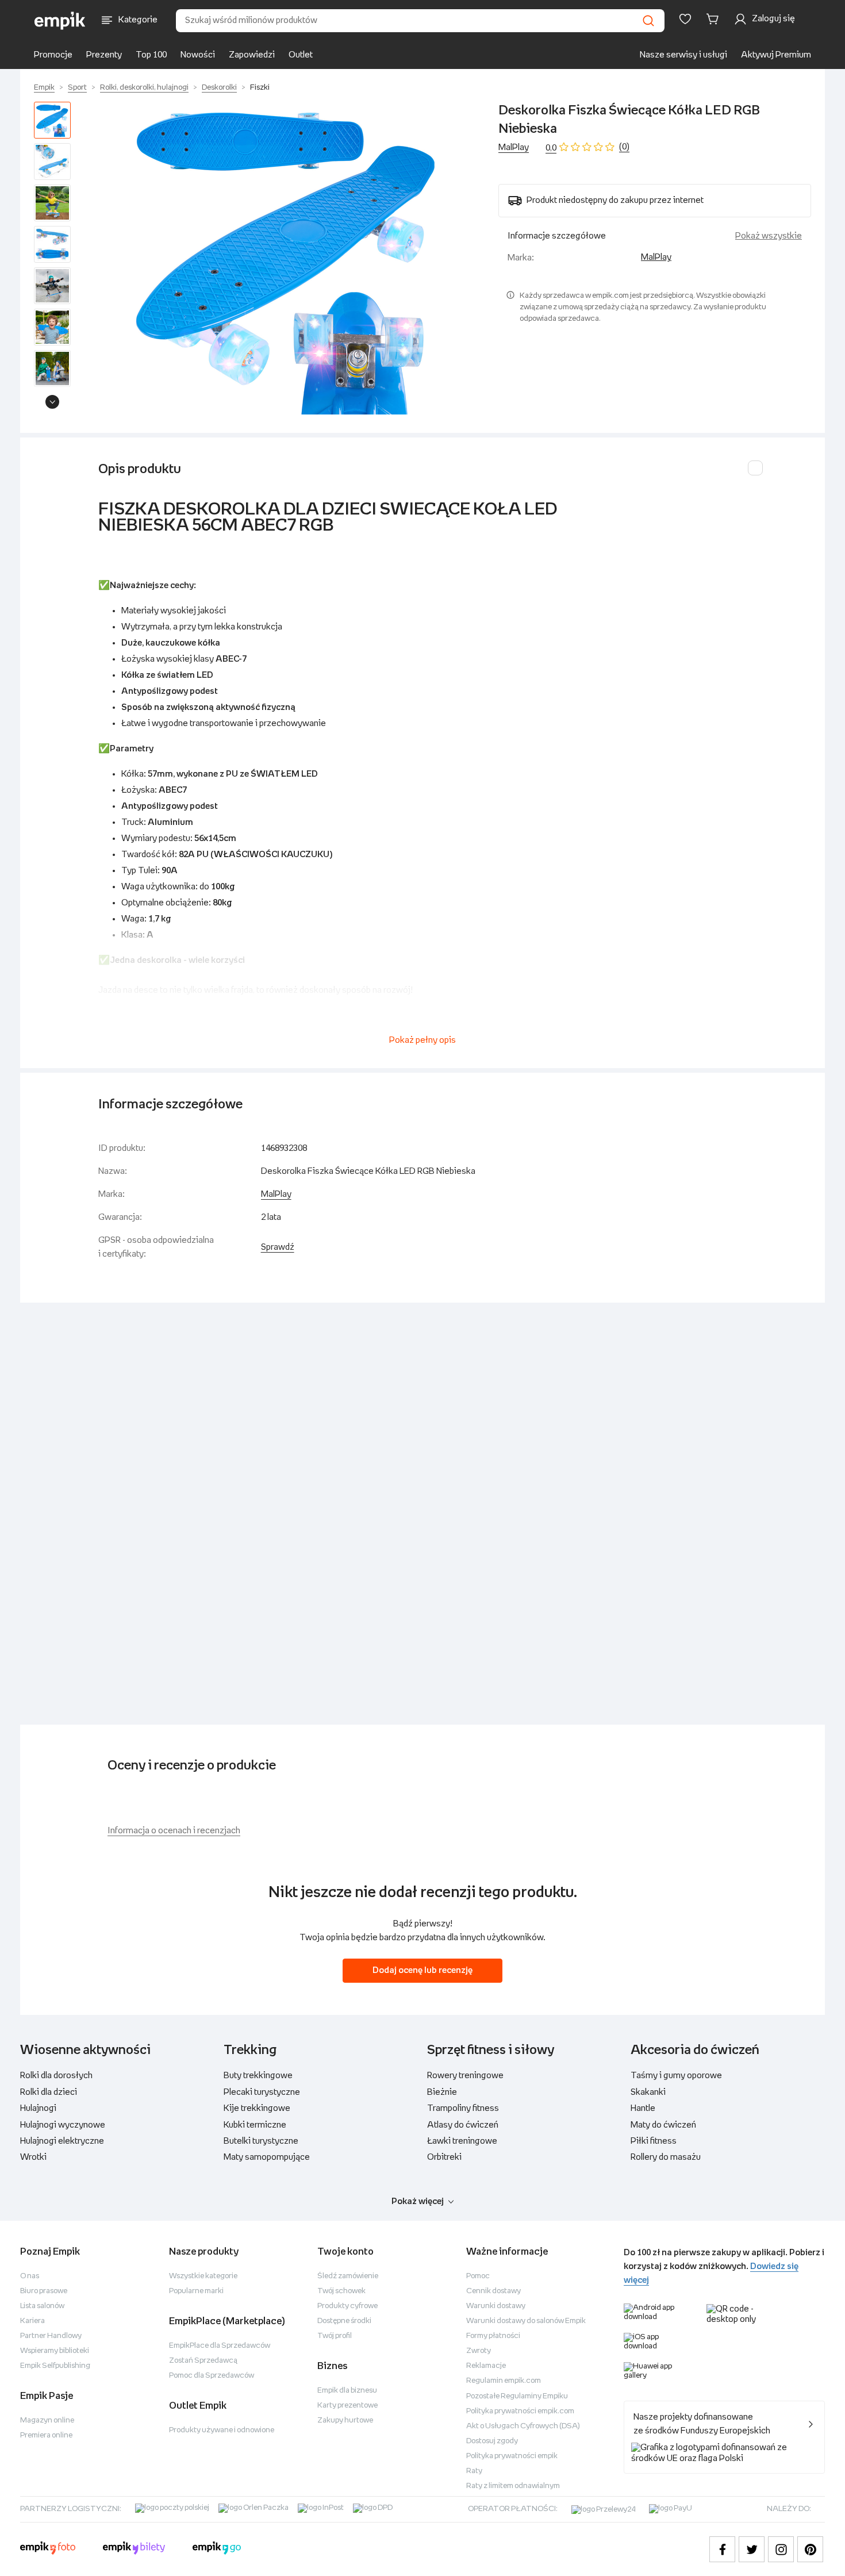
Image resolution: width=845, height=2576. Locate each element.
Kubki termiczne (255, 2125)
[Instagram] (781, 2549)
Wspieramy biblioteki (55, 2351)
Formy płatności (493, 2336)
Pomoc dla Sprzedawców (212, 2376)
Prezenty (104, 55)
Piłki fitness (654, 2141)
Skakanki (648, 2092)
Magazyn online (47, 2420)
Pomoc (478, 2276)
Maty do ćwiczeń (663, 2125)
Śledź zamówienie (348, 2276)
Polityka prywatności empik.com (520, 2411)
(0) (624, 147)
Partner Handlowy (51, 2336)
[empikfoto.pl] (48, 2550)
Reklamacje (486, 2366)
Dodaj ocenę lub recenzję (422, 1970)
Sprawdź (278, 1247)
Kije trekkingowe (257, 2108)
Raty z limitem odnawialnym (513, 2486)
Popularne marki (196, 2291)
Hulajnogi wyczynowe (63, 2125)
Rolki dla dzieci (49, 2092)
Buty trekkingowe (258, 2076)
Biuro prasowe (44, 2291)
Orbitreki (444, 2157)
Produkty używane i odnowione (222, 2430)
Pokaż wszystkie (769, 236)
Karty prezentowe (347, 2406)
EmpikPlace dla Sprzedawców (220, 2346)
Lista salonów (42, 2306)
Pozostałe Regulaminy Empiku (517, 2396)
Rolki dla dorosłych (56, 2076)
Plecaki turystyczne (262, 2092)
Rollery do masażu (666, 2157)
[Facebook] (722, 2549)
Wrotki (33, 2157)
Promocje (53, 55)
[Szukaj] (648, 21)
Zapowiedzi (252, 55)
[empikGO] (217, 2550)
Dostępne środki (344, 2321)
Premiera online (46, 2435)
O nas (30, 2276)
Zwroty (479, 2351)
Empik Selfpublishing (55, 2366)
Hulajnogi (38, 2108)
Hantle (643, 2108)
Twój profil (335, 2336)
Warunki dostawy (496, 2306)
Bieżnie (442, 2092)
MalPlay (514, 147)
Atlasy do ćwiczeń (463, 2125)
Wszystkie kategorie (203, 2276)
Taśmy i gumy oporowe (676, 2076)
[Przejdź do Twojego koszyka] (715, 19)
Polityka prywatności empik (512, 2456)
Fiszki (260, 88)
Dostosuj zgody (492, 2441)
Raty (474, 2471)
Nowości (198, 55)
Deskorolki (219, 88)
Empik (44, 88)
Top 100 (151, 55)
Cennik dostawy (493, 2291)
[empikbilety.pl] (134, 2550)
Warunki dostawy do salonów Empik (526, 2321)
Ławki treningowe (462, 2141)
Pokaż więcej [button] (418, 2201)
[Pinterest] (810, 2549)
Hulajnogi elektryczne (62, 2141)
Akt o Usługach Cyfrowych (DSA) (523, 2426)
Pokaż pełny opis (422, 1040)
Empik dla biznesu (347, 2391)
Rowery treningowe (465, 2076)
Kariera (32, 2321)
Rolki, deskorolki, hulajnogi (144, 88)
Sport (77, 88)
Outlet (301, 55)
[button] (287, 258)
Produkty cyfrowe (347, 2306)
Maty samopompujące (267, 2157)
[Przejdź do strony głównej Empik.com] (60, 21)
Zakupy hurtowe (345, 2420)
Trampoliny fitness (463, 2108)
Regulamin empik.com (504, 2381)
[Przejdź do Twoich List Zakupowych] (685, 19)
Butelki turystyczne (261, 2141)
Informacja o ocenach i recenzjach (174, 1831)
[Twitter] (752, 2549)
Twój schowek (341, 2291)
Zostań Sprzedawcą (203, 2361)
